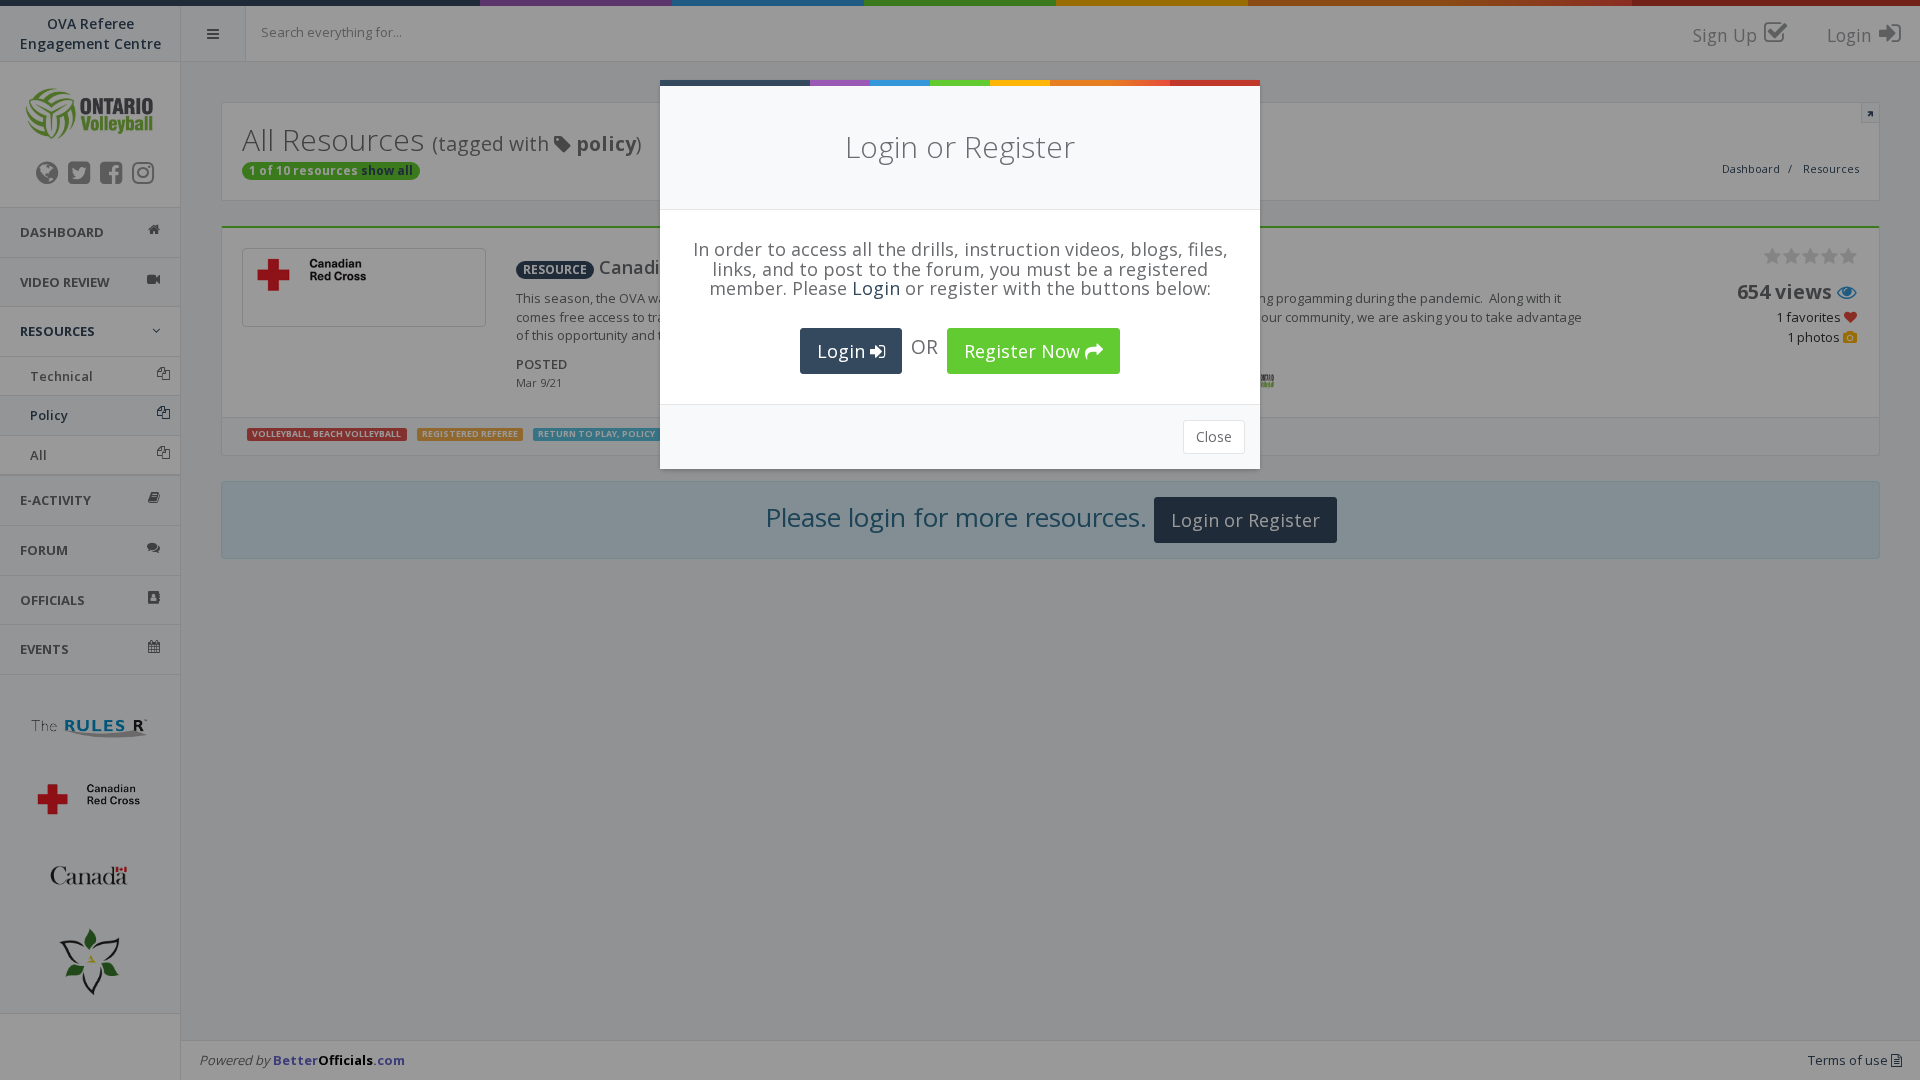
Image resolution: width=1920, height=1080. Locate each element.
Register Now (1024, 351)
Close (1214, 436)
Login (876, 288)
